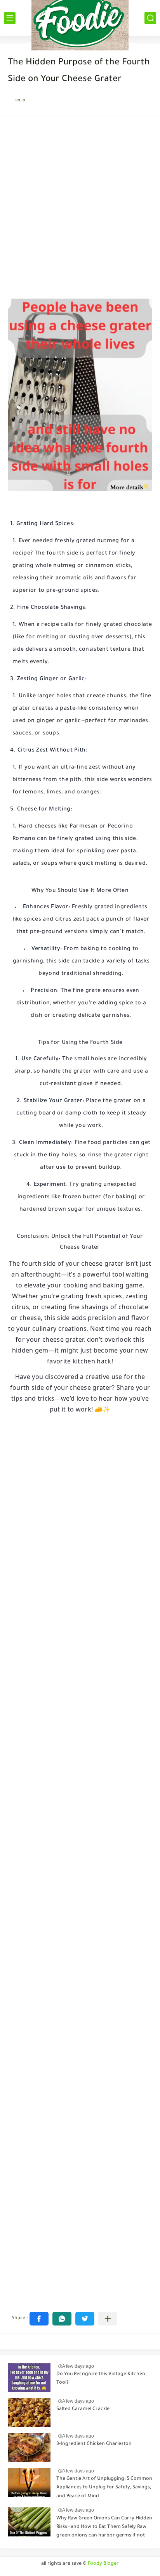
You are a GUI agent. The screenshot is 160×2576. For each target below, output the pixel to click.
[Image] (29, 2378)
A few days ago (78, 2366)
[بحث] (150, 18)
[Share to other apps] (108, 2319)
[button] (39, 2319)
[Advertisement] (80, 209)
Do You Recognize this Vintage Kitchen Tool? (101, 2379)
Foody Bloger (103, 2564)
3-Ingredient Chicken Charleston (94, 2444)
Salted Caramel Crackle (83, 2409)
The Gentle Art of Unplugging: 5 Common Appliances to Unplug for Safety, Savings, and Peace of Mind (104, 2488)
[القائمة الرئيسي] (10, 18)
